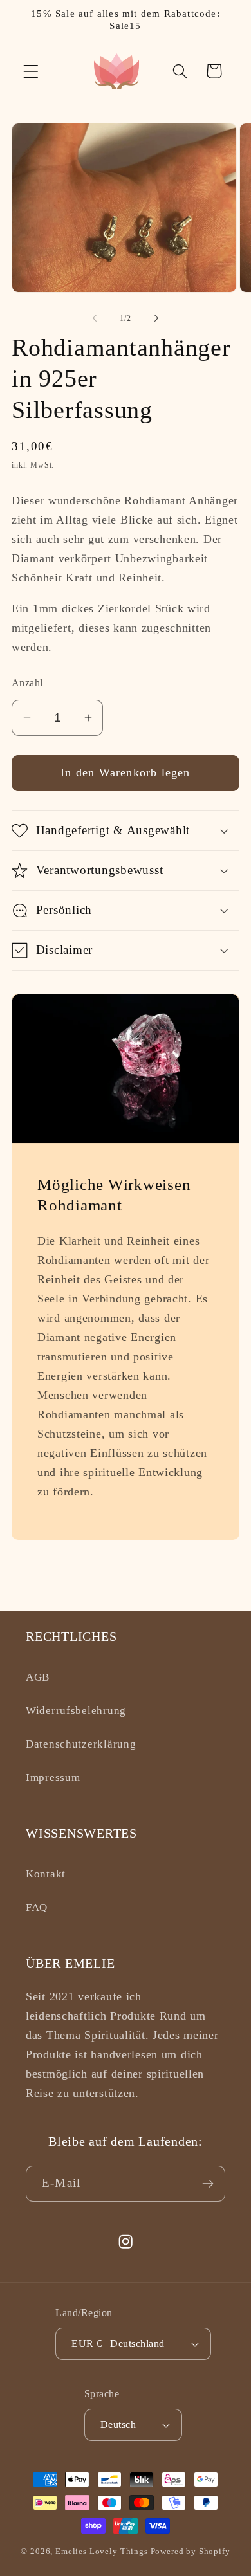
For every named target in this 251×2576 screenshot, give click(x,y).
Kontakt (46, 1874)
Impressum (53, 1777)
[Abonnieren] (208, 2184)
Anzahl (27, 683)
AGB (38, 1677)
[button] (31, 71)
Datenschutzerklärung (81, 1744)
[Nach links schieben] (95, 318)
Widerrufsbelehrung (76, 1711)
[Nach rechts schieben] (156, 318)
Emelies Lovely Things (102, 2551)
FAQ (37, 1907)
